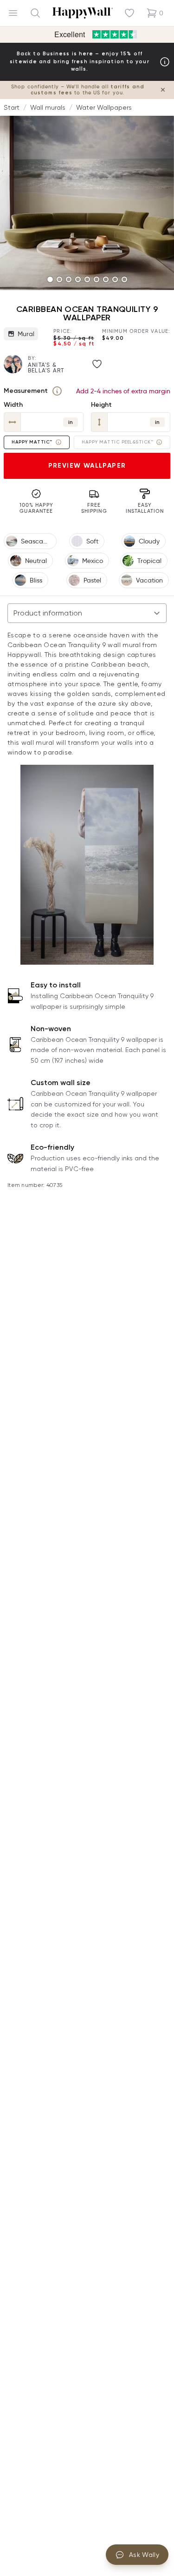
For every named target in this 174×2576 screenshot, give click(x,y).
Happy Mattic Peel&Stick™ (117, 442)
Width (13, 405)
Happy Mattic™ (32, 442)
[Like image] (97, 364)
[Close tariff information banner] (163, 90)
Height (101, 405)
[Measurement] (57, 391)
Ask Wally (144, 2555)
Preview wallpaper (87, 466)
